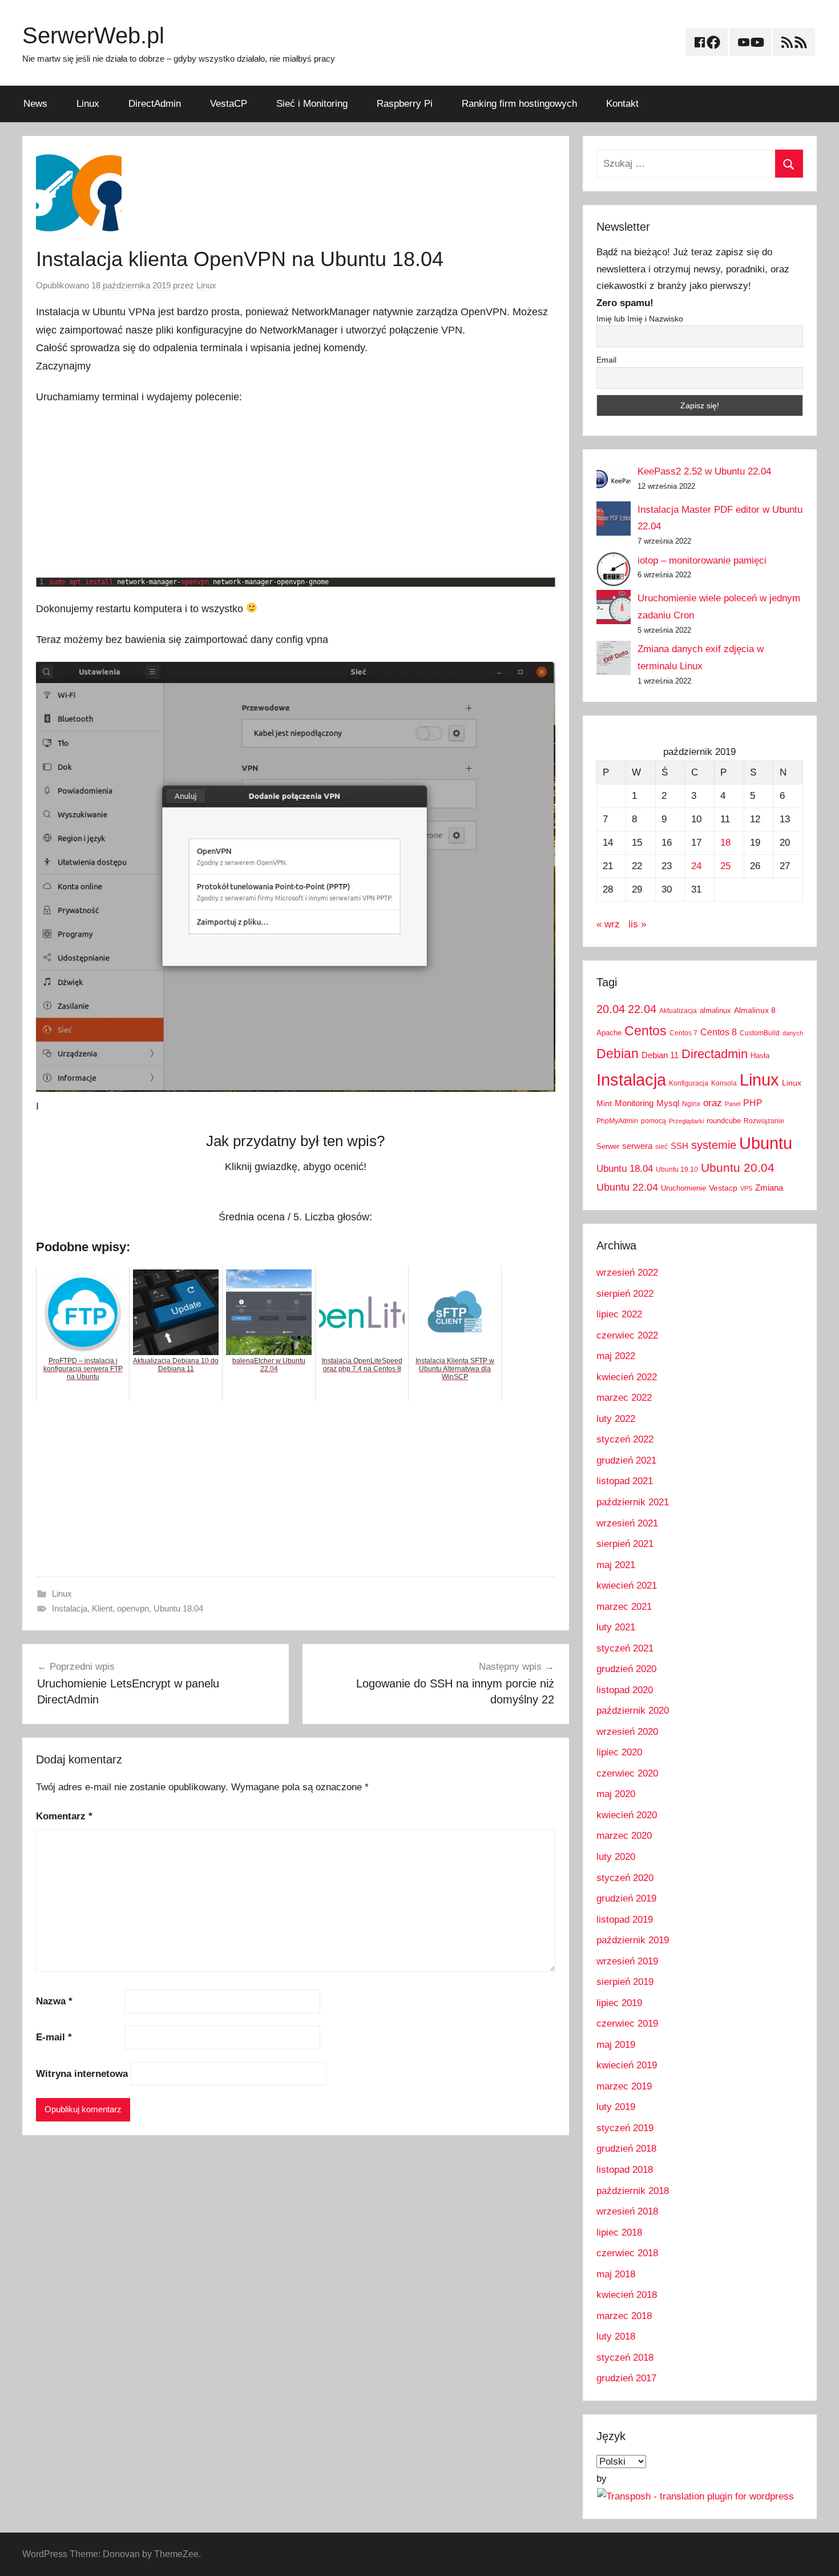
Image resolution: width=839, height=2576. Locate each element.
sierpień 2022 (625, 1294)
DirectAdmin (155, 104)
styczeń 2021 (625, 1648)
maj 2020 (616, 1794)
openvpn (133, 1608)
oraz (713, 1103)
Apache (609, 1033)
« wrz (608, 924)
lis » (637, 924)
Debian (618, 1054)
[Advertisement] (296, 492)
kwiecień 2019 (627, 2065)
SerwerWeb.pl (93, 35)
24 (696, 866)
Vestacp (723, 1188)
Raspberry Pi (405, 104)
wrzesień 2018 (627, 2211)
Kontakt (622, 104)
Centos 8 (719, 1032)
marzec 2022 (624, 1398)
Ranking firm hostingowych (519, 104)
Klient (102, 1608)
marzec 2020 (624, 1836)
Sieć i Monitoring (312, 104)
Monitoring (634, 1103)
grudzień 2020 (626, 1669)
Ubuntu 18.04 (178, 1608)
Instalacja (70, 1608)
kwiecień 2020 (627, 1815)
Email (606, 360)
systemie (714, 1145)
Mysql (668, 1103)
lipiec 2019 (619, 2003)
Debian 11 (660, 1055)
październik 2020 (633, 1711)
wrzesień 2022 (627, 1273)
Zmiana (769, 1187)
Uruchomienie (683, 1188)
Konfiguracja (689, 1083)
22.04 (642, 1009)
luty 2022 (616, 1419)
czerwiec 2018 (627, 2253)
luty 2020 (616, 1857)
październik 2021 (633, 1502)
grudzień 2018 (626, 2149)
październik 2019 (633, 1940)
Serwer (608, 1146)
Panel (733, 1104)
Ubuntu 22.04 (627, 1187)
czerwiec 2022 (627, 1335)
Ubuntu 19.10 (677, 1170)
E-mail (54, 2037)
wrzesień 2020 (627, 1732)
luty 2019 (616, 2107)
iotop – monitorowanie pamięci (702, 560)
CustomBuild (760, 1033)
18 (725, 843)
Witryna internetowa (82, 2074)
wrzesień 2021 (627, 1523)
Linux (88, 104)
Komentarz (64, 1816)
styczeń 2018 (625, 2358)
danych (793, 1033)
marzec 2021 (624, 1607)
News (35, 104)
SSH (679, 1146)
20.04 (611, 1009)
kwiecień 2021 (627, 1586)
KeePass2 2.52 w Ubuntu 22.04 (704, 471)
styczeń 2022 (625, 1439)
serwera (637, 1146)
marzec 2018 (624, 2316)
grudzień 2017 (626, 2378)
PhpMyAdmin (617, 1121)
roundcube (724, 1121)
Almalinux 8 (755, 1010)
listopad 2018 (625, 2170)
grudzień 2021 (626, 1460)
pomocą (654, 1121)
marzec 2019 (624, 2086)
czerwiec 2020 (627, 1773)
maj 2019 (616, 2045)
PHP (753, 1103)
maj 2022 (616, 1356)
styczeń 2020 (625, 1878)
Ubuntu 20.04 (738, 1168)
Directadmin (715, 1054)
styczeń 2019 (625, 2128)
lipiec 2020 (619, 1752)
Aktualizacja (678, 1011)
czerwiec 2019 (627, 2024)
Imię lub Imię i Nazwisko (640, 319)
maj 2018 (616, 2274)
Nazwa (54, 2001)
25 (725, 866)
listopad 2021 (625, 1481)
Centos (646, 1031)
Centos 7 (683, 1033)
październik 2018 (633, 2191)
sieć (661, 1147)
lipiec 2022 (619, 1314)
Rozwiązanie (764, 1121)
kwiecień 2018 (627, 2295)
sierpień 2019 (625, 1982)
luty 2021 (616, 1627)
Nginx (691, 1104)
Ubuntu (766, 1143)
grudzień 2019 (626, 1898)
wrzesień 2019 (627, 1961)
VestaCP (229, 104)
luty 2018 (616, 2336)
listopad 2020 (625, 1690)
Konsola (724, 1083)
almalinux (715, 1010)
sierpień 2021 (625, 1544)
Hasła (760, 1056)
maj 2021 (616, 1565)
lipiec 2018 (619, 2233)
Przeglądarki (686, 1121)
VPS (746, 1188)
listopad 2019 (625, 1920)
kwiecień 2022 (627, 1377)
